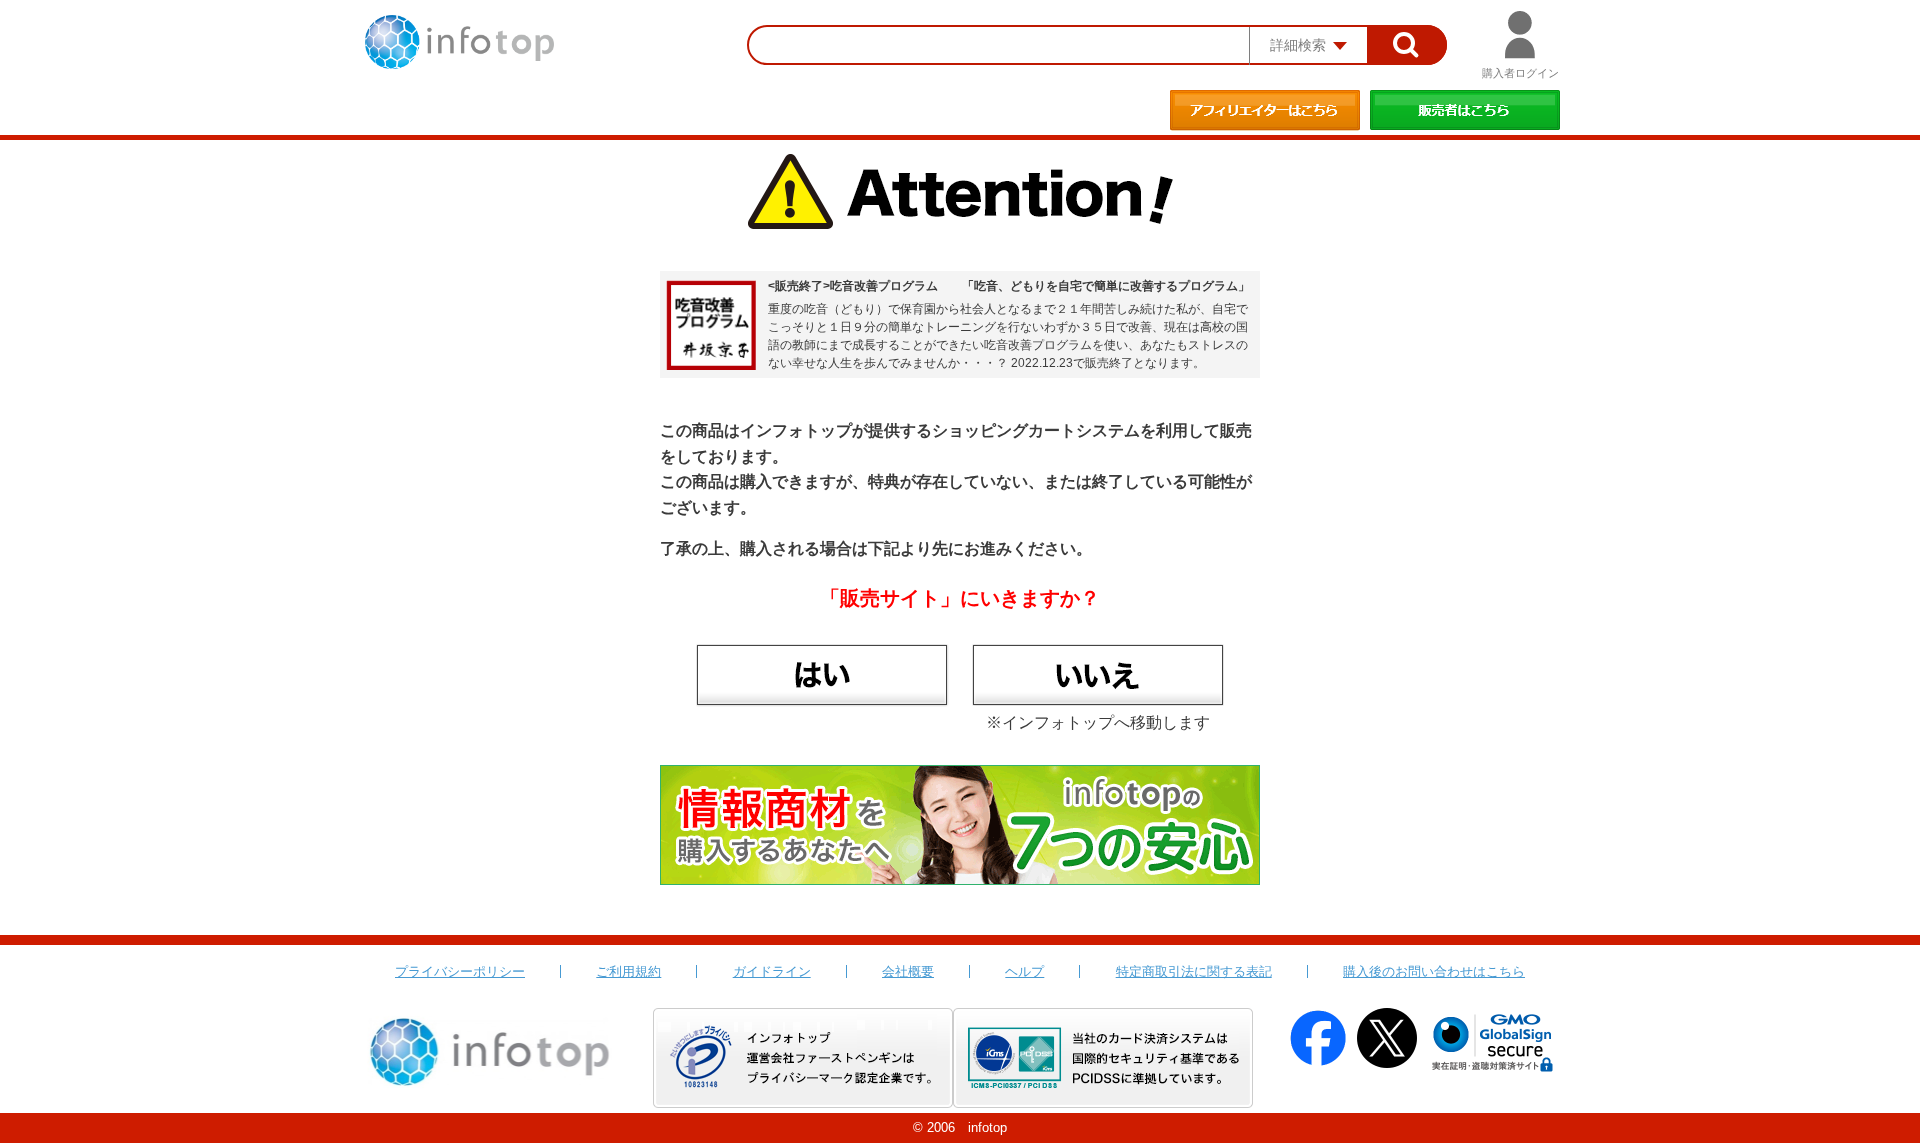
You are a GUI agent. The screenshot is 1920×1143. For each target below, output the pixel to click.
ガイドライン (772, 971)
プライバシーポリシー (460, 971)
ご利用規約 (628, 971)
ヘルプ (1024, 971)
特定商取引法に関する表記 (1194, 971)
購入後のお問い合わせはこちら (1434, 971)
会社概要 (908, 971)
